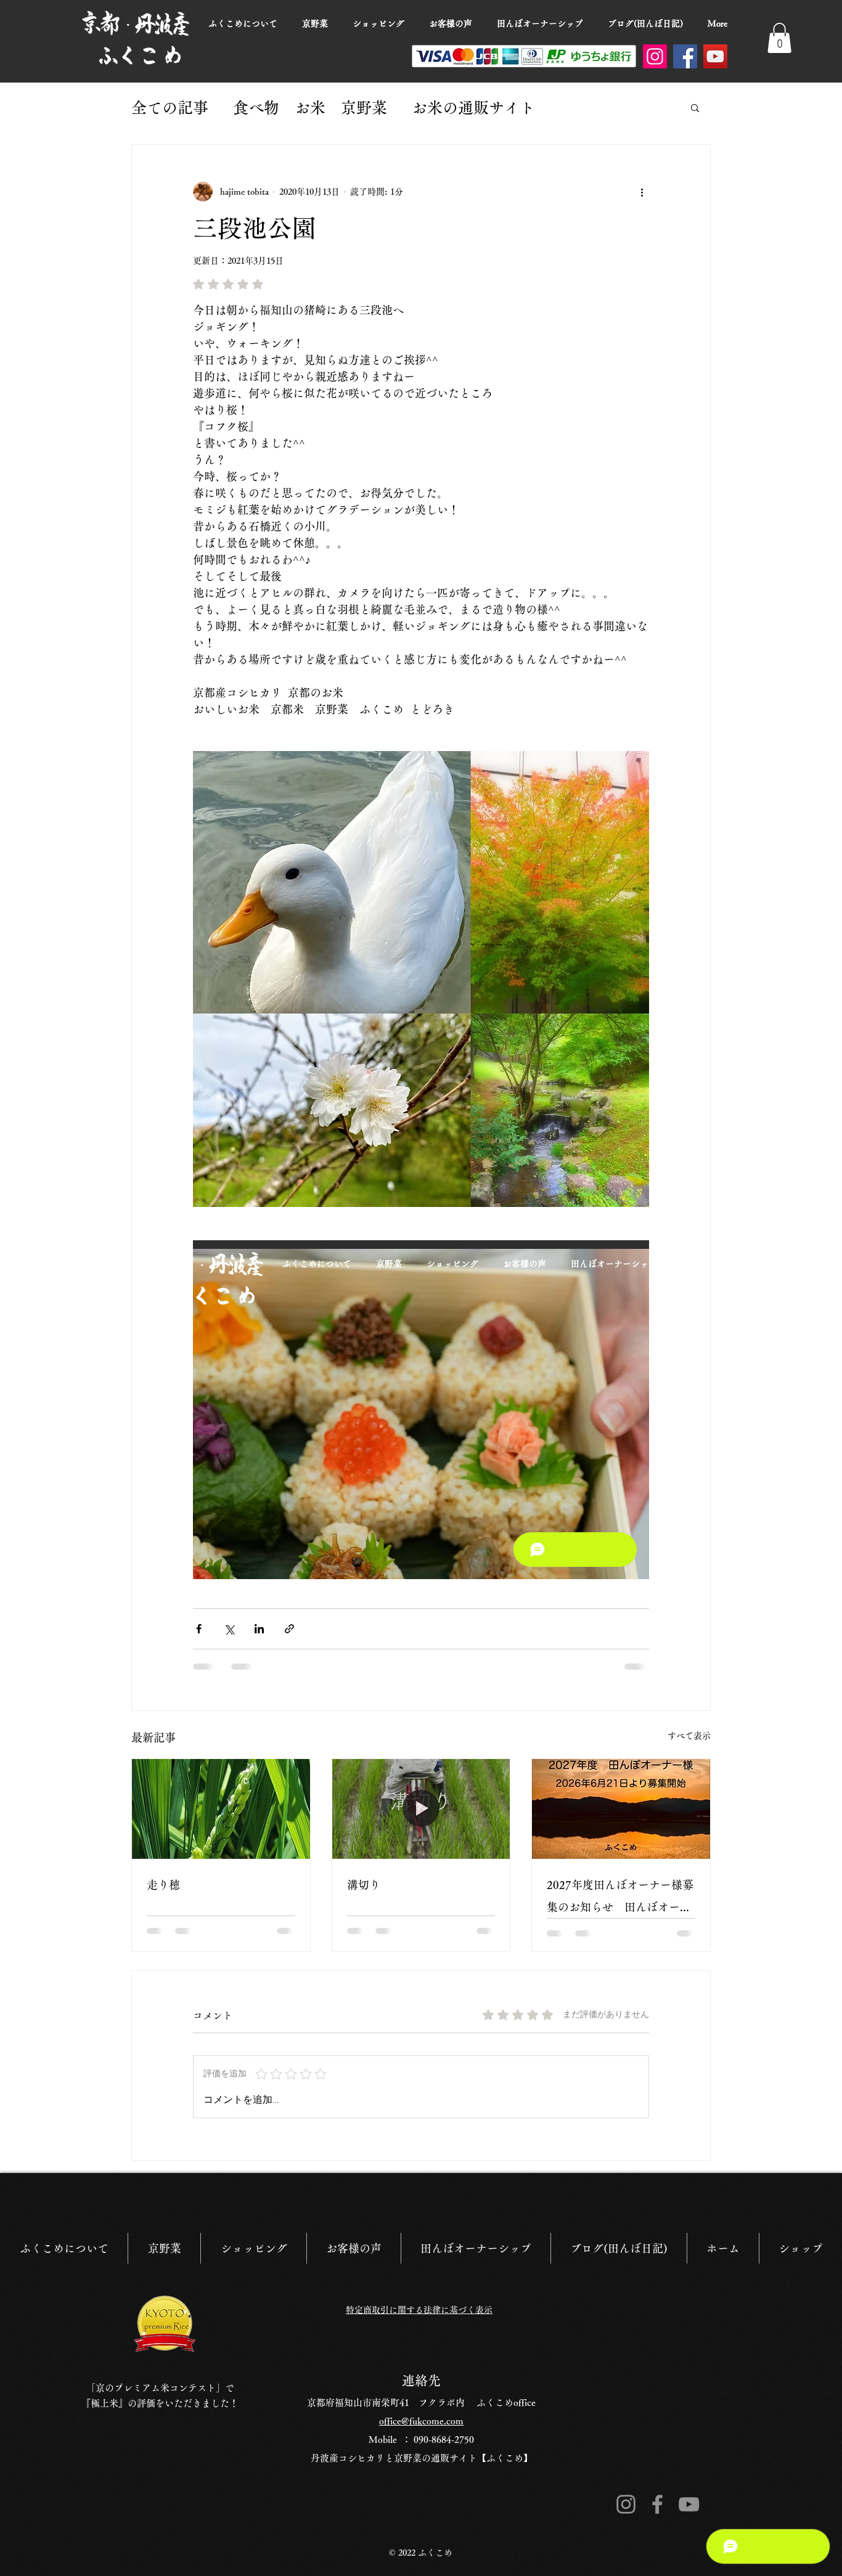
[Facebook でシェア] (199, 1629)
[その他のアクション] (642, 192)
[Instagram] (655, 56)
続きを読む (598, 108)
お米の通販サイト (473, 108)
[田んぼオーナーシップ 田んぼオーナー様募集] (621, 1809)
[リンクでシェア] (289, 1629)
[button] (779, 38)
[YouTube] (715, 56)
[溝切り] (421, 1809)
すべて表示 (689, 1736)
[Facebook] (685, 56)
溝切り (364, 1885)
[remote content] (421, 1410)
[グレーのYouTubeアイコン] (689, 2487)
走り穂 (163, 1885)
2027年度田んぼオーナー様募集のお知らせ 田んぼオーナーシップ (620, 1899)
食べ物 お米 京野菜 (310, 108)
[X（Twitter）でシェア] (229, 1629)
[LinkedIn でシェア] (259, 1629)
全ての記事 (170, 108)
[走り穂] (221, 1809)
